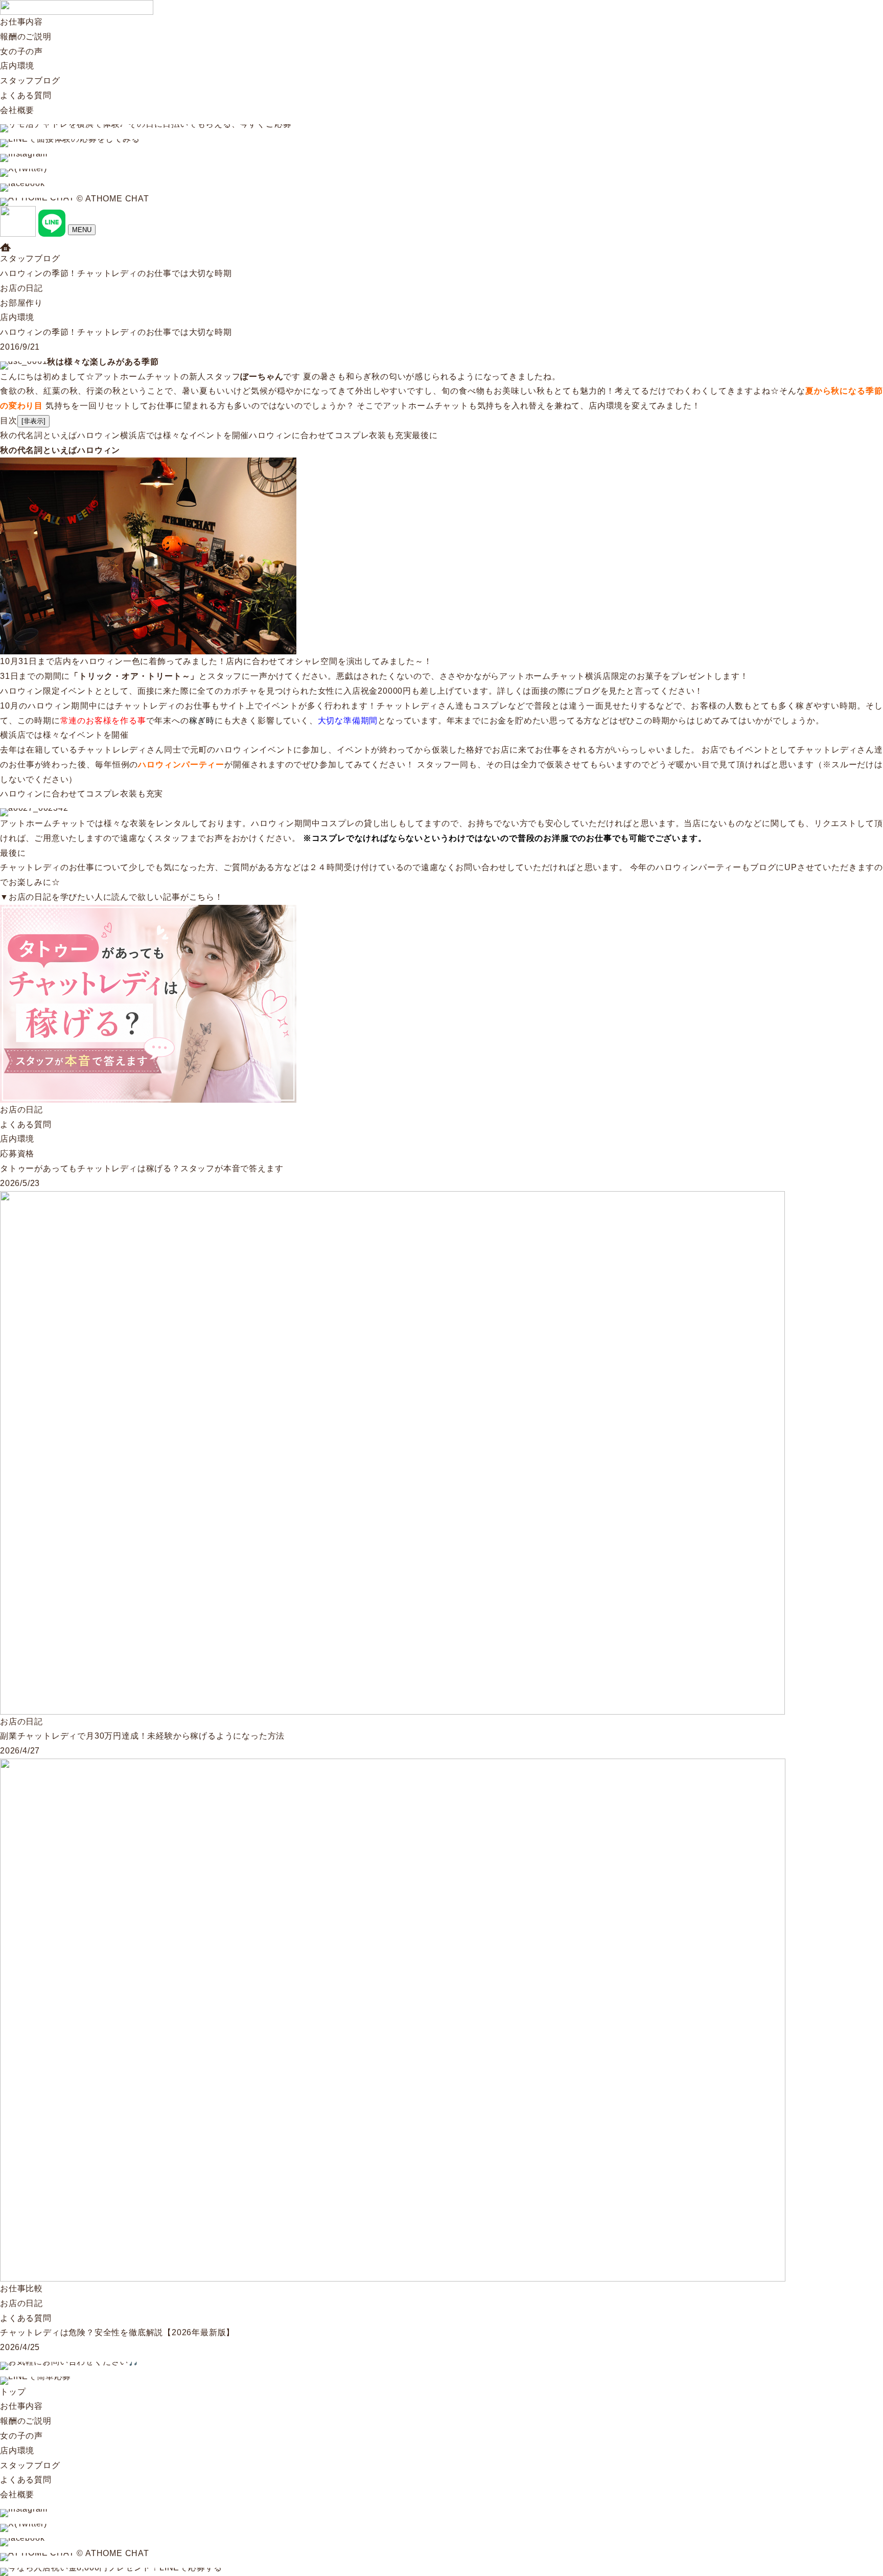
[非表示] (33, 421)
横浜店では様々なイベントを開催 (184, 435)
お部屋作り (21, 303)
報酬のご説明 (26, 37)
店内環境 (17, 66)
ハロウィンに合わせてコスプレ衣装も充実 (330, 435)
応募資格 (17, 1154)
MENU (82, 230)
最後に (425, 435)
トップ (13, 2392)
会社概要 (17, 110)
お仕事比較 (21, 2288)
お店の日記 (21, 288)
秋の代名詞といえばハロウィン (60, 435)
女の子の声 (21, 51)
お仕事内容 (21, 22)
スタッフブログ (30, 81)
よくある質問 (26, 95)
